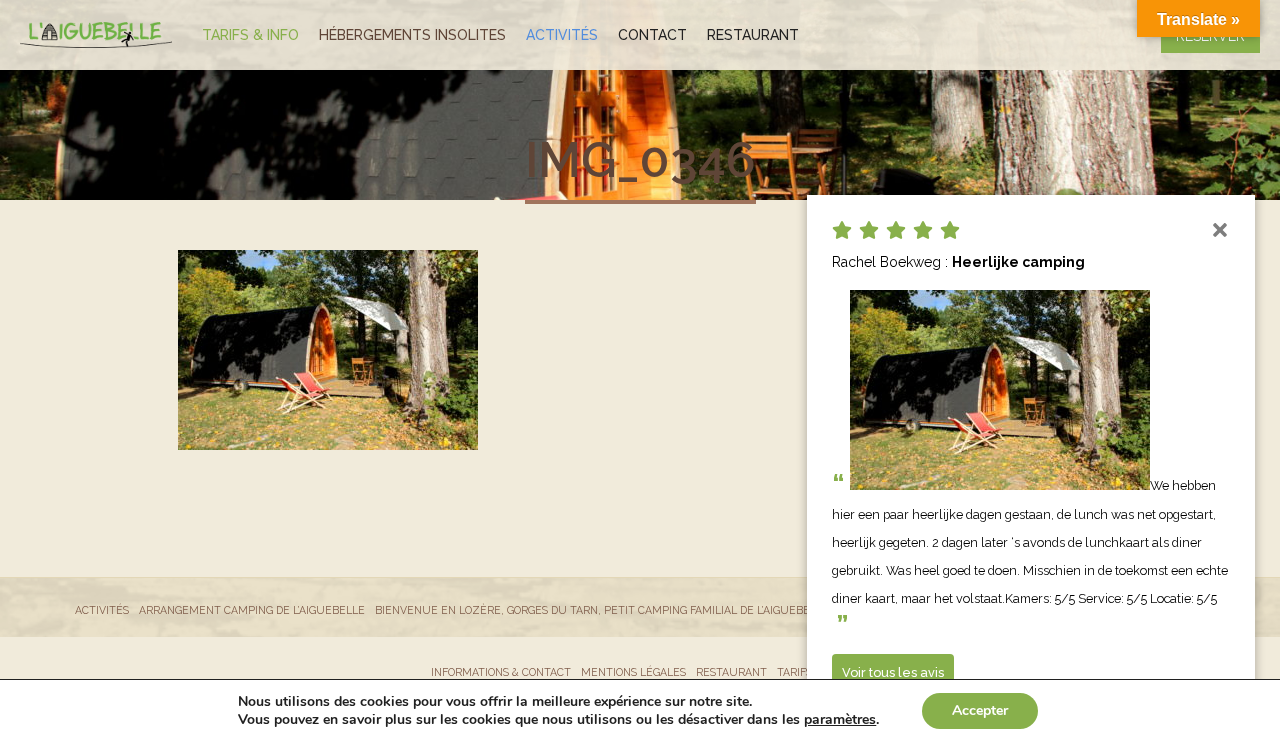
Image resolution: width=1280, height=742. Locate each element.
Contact (652, 35)
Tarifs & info (250, 35)
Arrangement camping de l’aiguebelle (252, 610)
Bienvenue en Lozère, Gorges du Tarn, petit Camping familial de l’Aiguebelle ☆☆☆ (618, 610)
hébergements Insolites (412, 35)
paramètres (840, 720)
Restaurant (753, 35)
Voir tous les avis (893, 672)
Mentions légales (633, 672)
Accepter (980, 710)
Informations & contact (501, 672)
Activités (562, 35)
